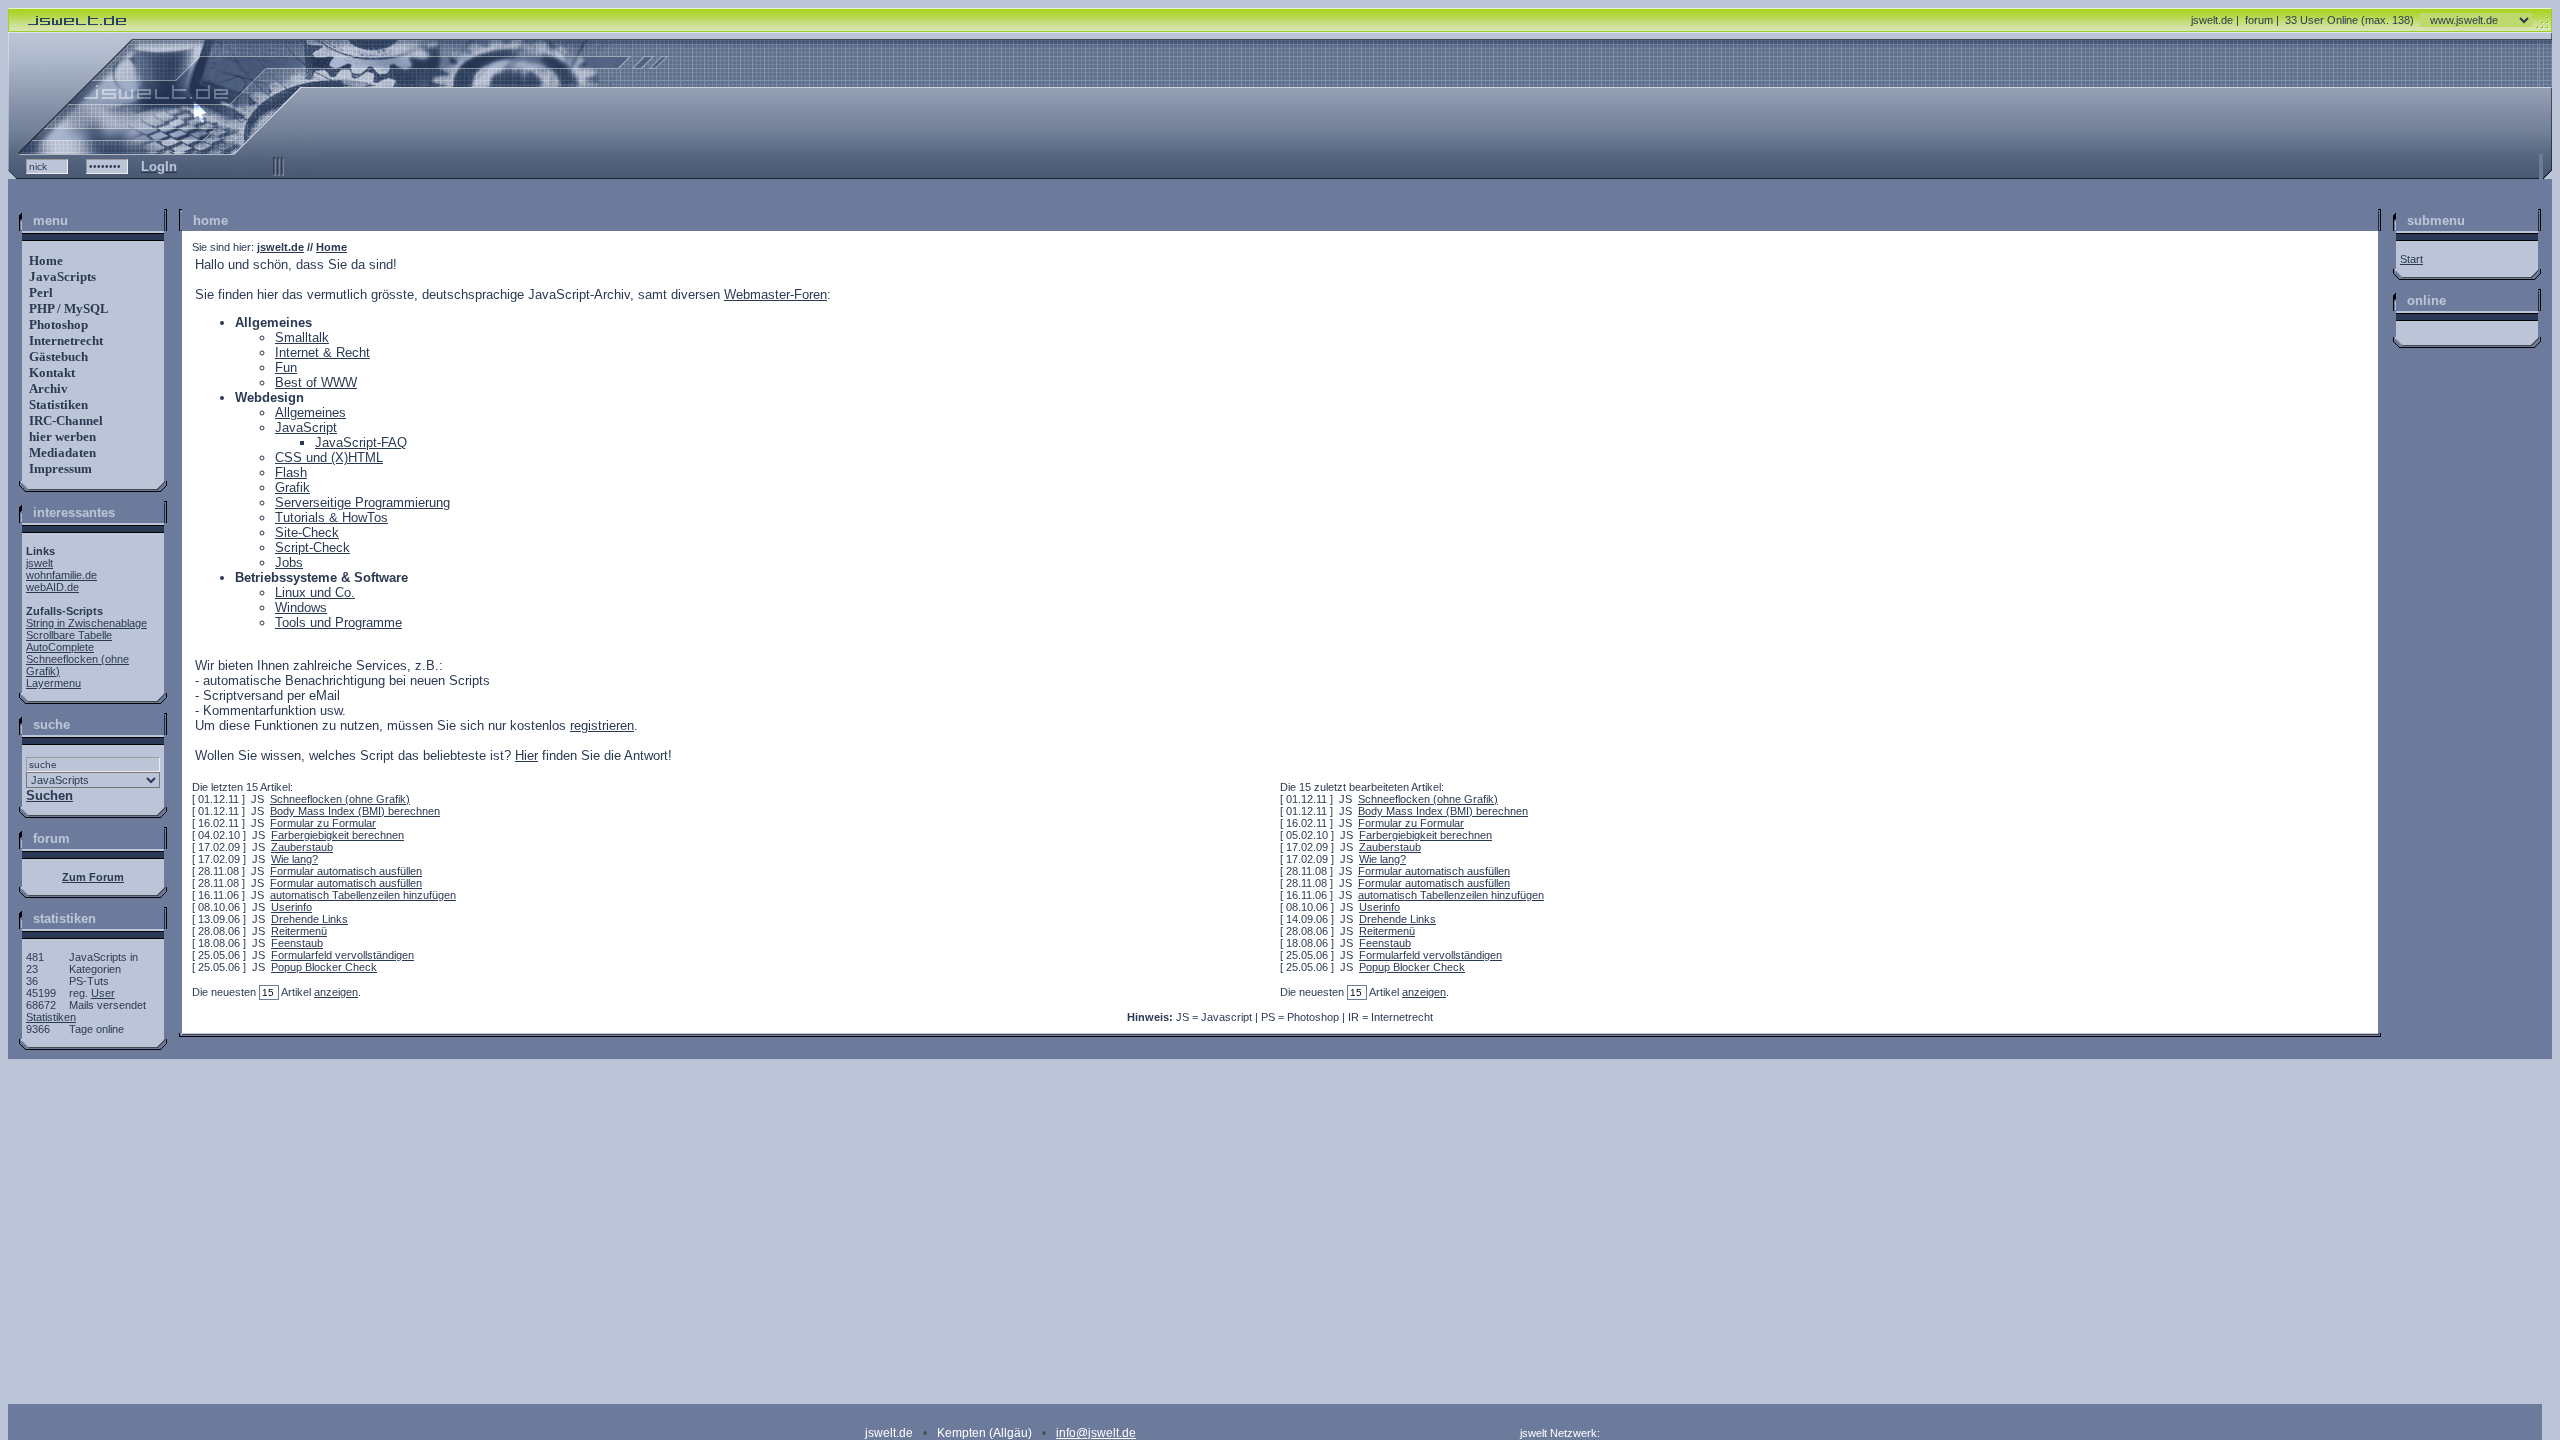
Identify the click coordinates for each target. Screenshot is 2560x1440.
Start (2411, 259)
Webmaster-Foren (775, 294)
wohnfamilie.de (61, 575)
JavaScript (306, 427)
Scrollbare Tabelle (69, 635)
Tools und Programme (338, 622)
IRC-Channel (64, 420)
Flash (291, 472)
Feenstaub (297, 943)
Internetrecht (64, 340)
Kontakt (50, 372)
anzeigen (336, 992)
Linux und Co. (315, 592)
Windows (301, 607)
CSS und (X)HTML (329, 457)
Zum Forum (93, 877)
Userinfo (291, 907)
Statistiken (57, 404)
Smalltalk (302, 337)
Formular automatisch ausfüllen (346, 871)
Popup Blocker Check (324, 967)
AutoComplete (60, 647)
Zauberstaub (302, 847)
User (103, 993)
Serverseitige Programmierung (362, 502)
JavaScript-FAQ (361, 442)
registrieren (602, 725)
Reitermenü (299, 931)
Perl (39, 292)
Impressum (59, 468)
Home (44, 260)
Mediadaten (61, 452)
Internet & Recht (322, 352)
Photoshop (57, 324)
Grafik (292, 487)
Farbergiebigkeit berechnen (337, 835)
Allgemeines (310, 412)
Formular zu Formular (323, 823)
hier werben (61, 436)
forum (2259, 20)
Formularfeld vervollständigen (342, 955)
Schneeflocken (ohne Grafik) (340, 799)
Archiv (47, 388)
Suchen (49, 795)
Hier (526, 755)
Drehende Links (309, 919)
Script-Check (312, 547)
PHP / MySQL (67, 308)
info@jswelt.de (1096, 1433)
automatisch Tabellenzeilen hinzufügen (363, 895)
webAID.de (52, 587)
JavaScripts (61, 276)
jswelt (39, 563)
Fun (286, 367)
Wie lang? (294, 859)
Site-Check (307, 532)
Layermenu (53, 683)
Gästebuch (57, 356)
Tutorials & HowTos (331, 517)
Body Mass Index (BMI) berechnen (355, 811)
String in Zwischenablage (86, 623)
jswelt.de (2212, 20)
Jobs (289, 562)
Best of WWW (316, 382)
